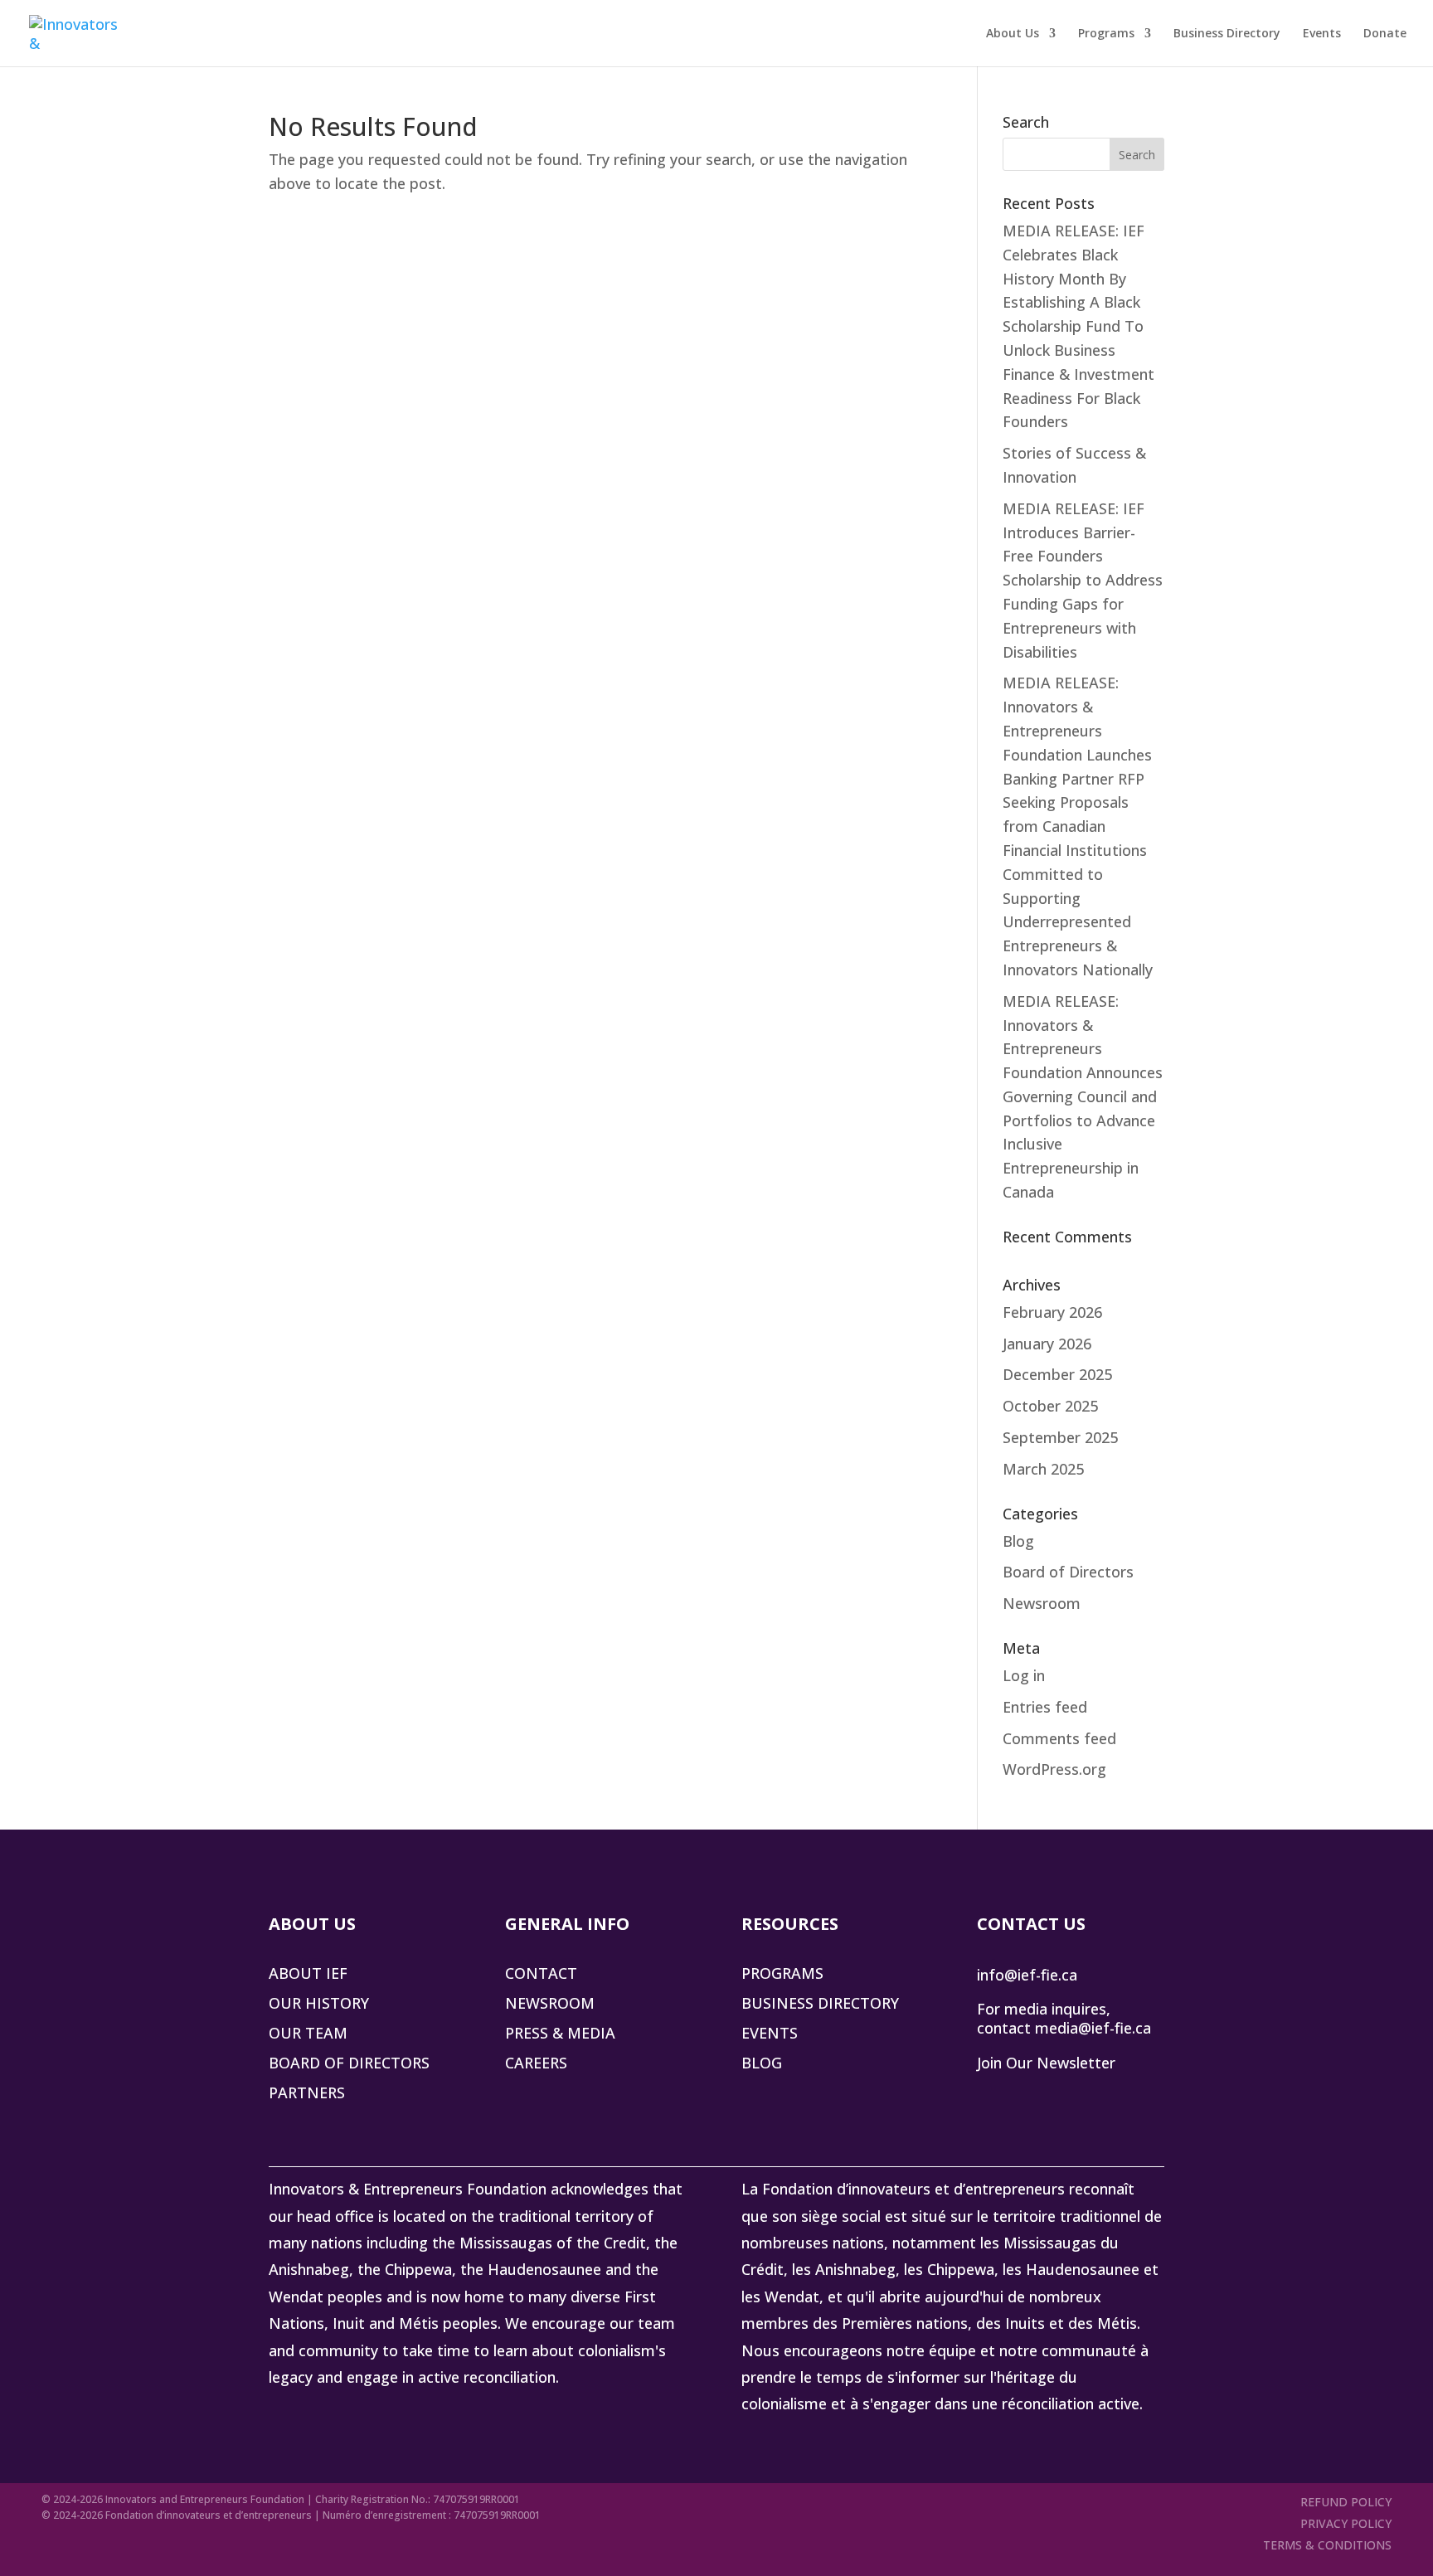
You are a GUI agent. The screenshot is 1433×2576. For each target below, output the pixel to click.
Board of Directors (1068, 1572)
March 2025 (1043, 1469)
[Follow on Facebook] (1060, 2094)
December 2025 (1057, 1374)
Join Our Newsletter (1046, 2063)
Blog (1018, 1541)
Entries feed (1045, 1707)
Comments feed (1059, 1738)
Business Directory (1227, 34)
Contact (541, 1973)
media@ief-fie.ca (1093, 2028)
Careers (536, 2063)
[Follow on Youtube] (1129, 2094)
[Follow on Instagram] (1095, 2094)
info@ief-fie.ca (1027, 1975)
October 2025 (1050, 1406)
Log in (1024, 1675)
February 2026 (1052, 1312)
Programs (1106, 34)
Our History (319, 2003)
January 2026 (1047, 1344)
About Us (1013, 34)
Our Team (308, 2033)
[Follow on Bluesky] (1025, 2094)
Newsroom (1042, 1603)
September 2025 (1060, 1437)
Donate (1385, 34)
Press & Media (560, 2033)
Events (1322, 34)
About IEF (308, 1973)
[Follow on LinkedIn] (990, 2094)
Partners (307, 2092)
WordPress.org (1054, 1769)
